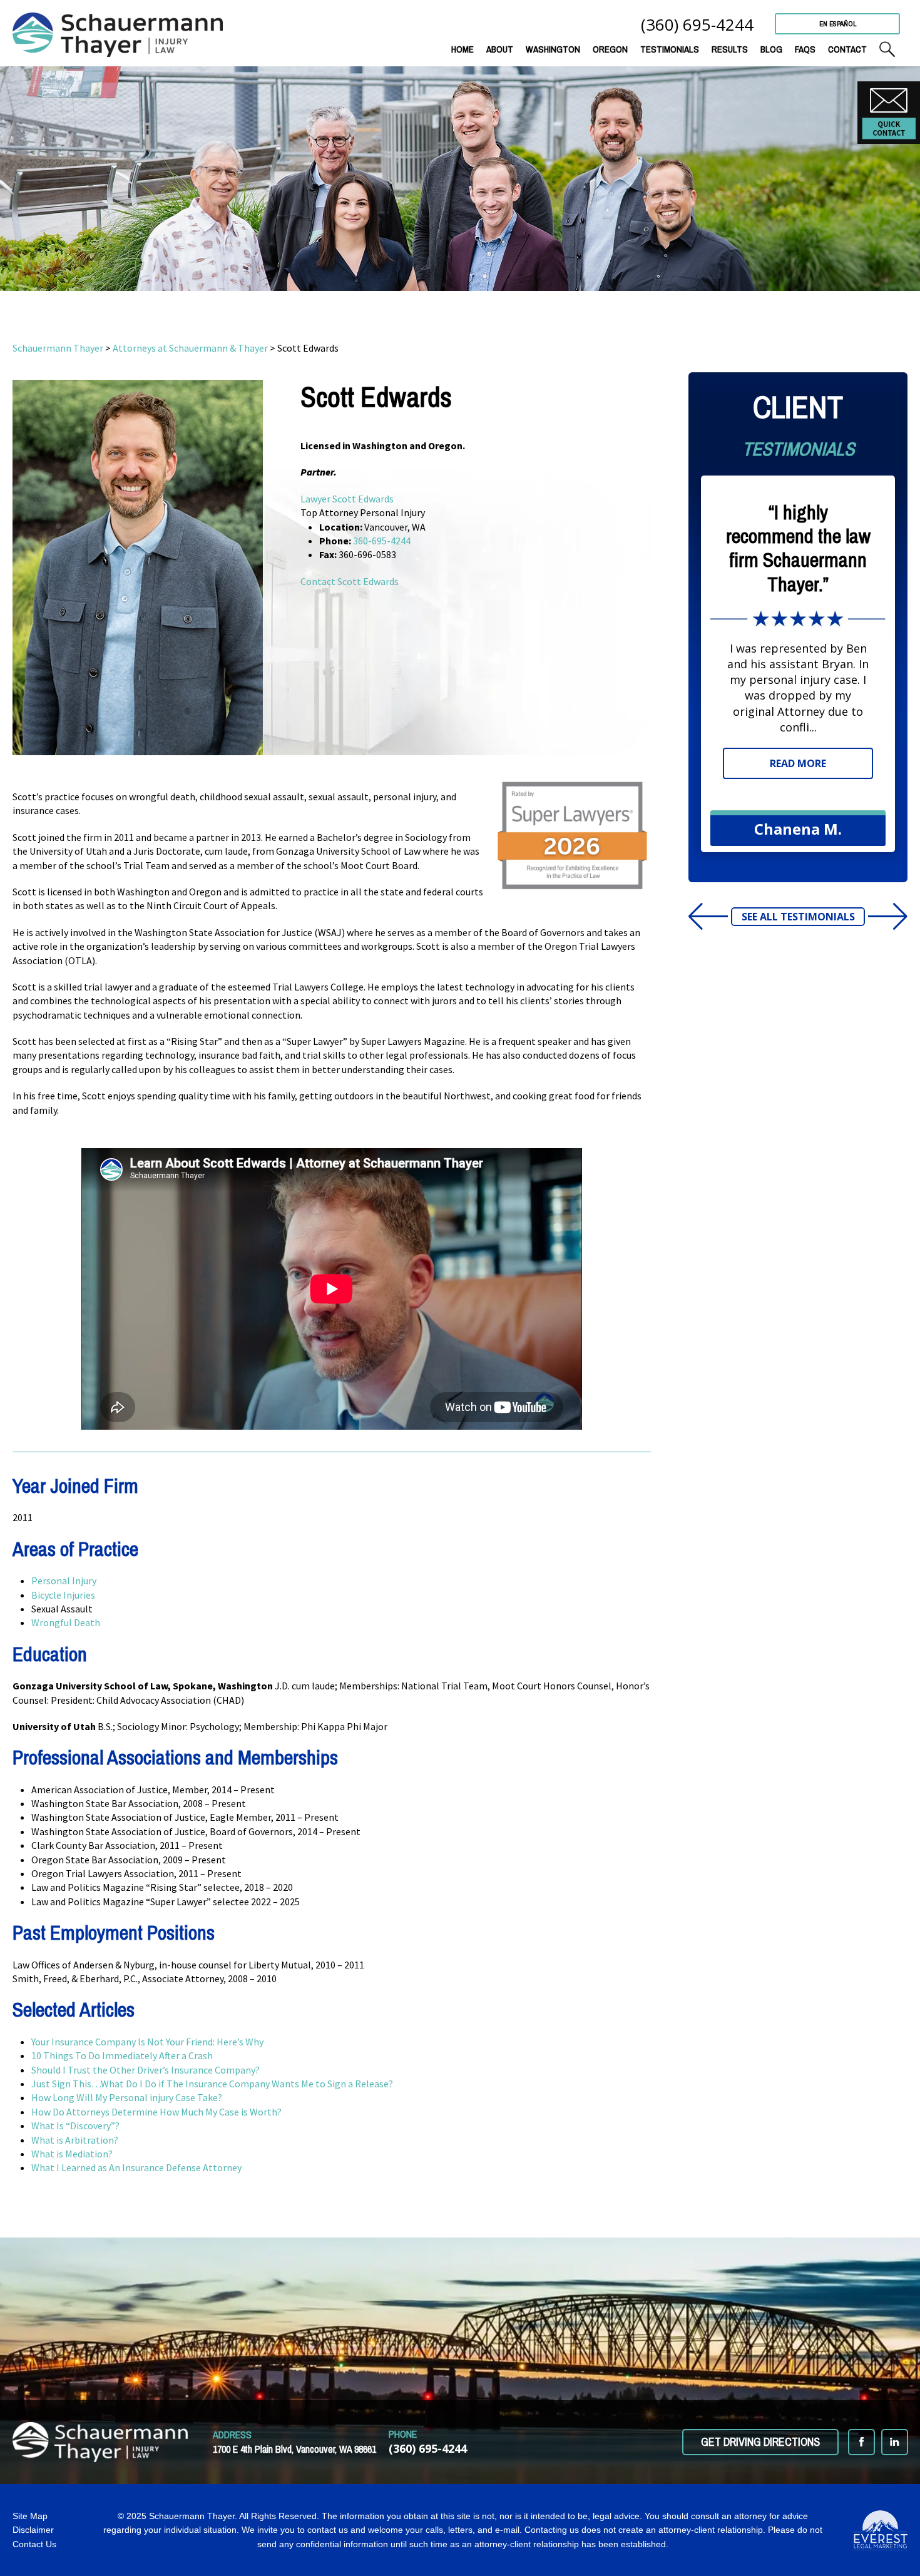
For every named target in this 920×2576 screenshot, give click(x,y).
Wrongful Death (66, 1622)
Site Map (30, 2516)
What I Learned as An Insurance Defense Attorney (136, 2167)
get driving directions (760, 2442)
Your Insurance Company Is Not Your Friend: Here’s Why (147, 2042)
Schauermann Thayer (58, 348)
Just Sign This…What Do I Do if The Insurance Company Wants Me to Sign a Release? (213, 2084)
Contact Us (34, 2544)
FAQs (805, 49)
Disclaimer (33, 2530)
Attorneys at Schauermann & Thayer (190, 348)
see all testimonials (798, 917)
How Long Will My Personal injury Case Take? (128, 2097)
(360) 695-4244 (697, 24)
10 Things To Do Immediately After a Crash (122, 2055)
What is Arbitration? (76, 2140)
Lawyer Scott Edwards (347, 499)
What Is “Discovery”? (75, 2125)
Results (730, 49)
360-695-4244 (382, 541)
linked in (895, 2442)
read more (798, 763)
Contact (847, 49)
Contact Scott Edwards (350, 581)
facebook (861, 2442)
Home (463, 49)
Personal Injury (64, 1581)
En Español (838, 24)
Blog (771, 49)
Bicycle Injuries (63, 1595)
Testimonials (670, 49)
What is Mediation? (72, 2154)
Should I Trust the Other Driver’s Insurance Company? (146, 2070)
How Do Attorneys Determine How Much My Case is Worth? (157, 2112)
